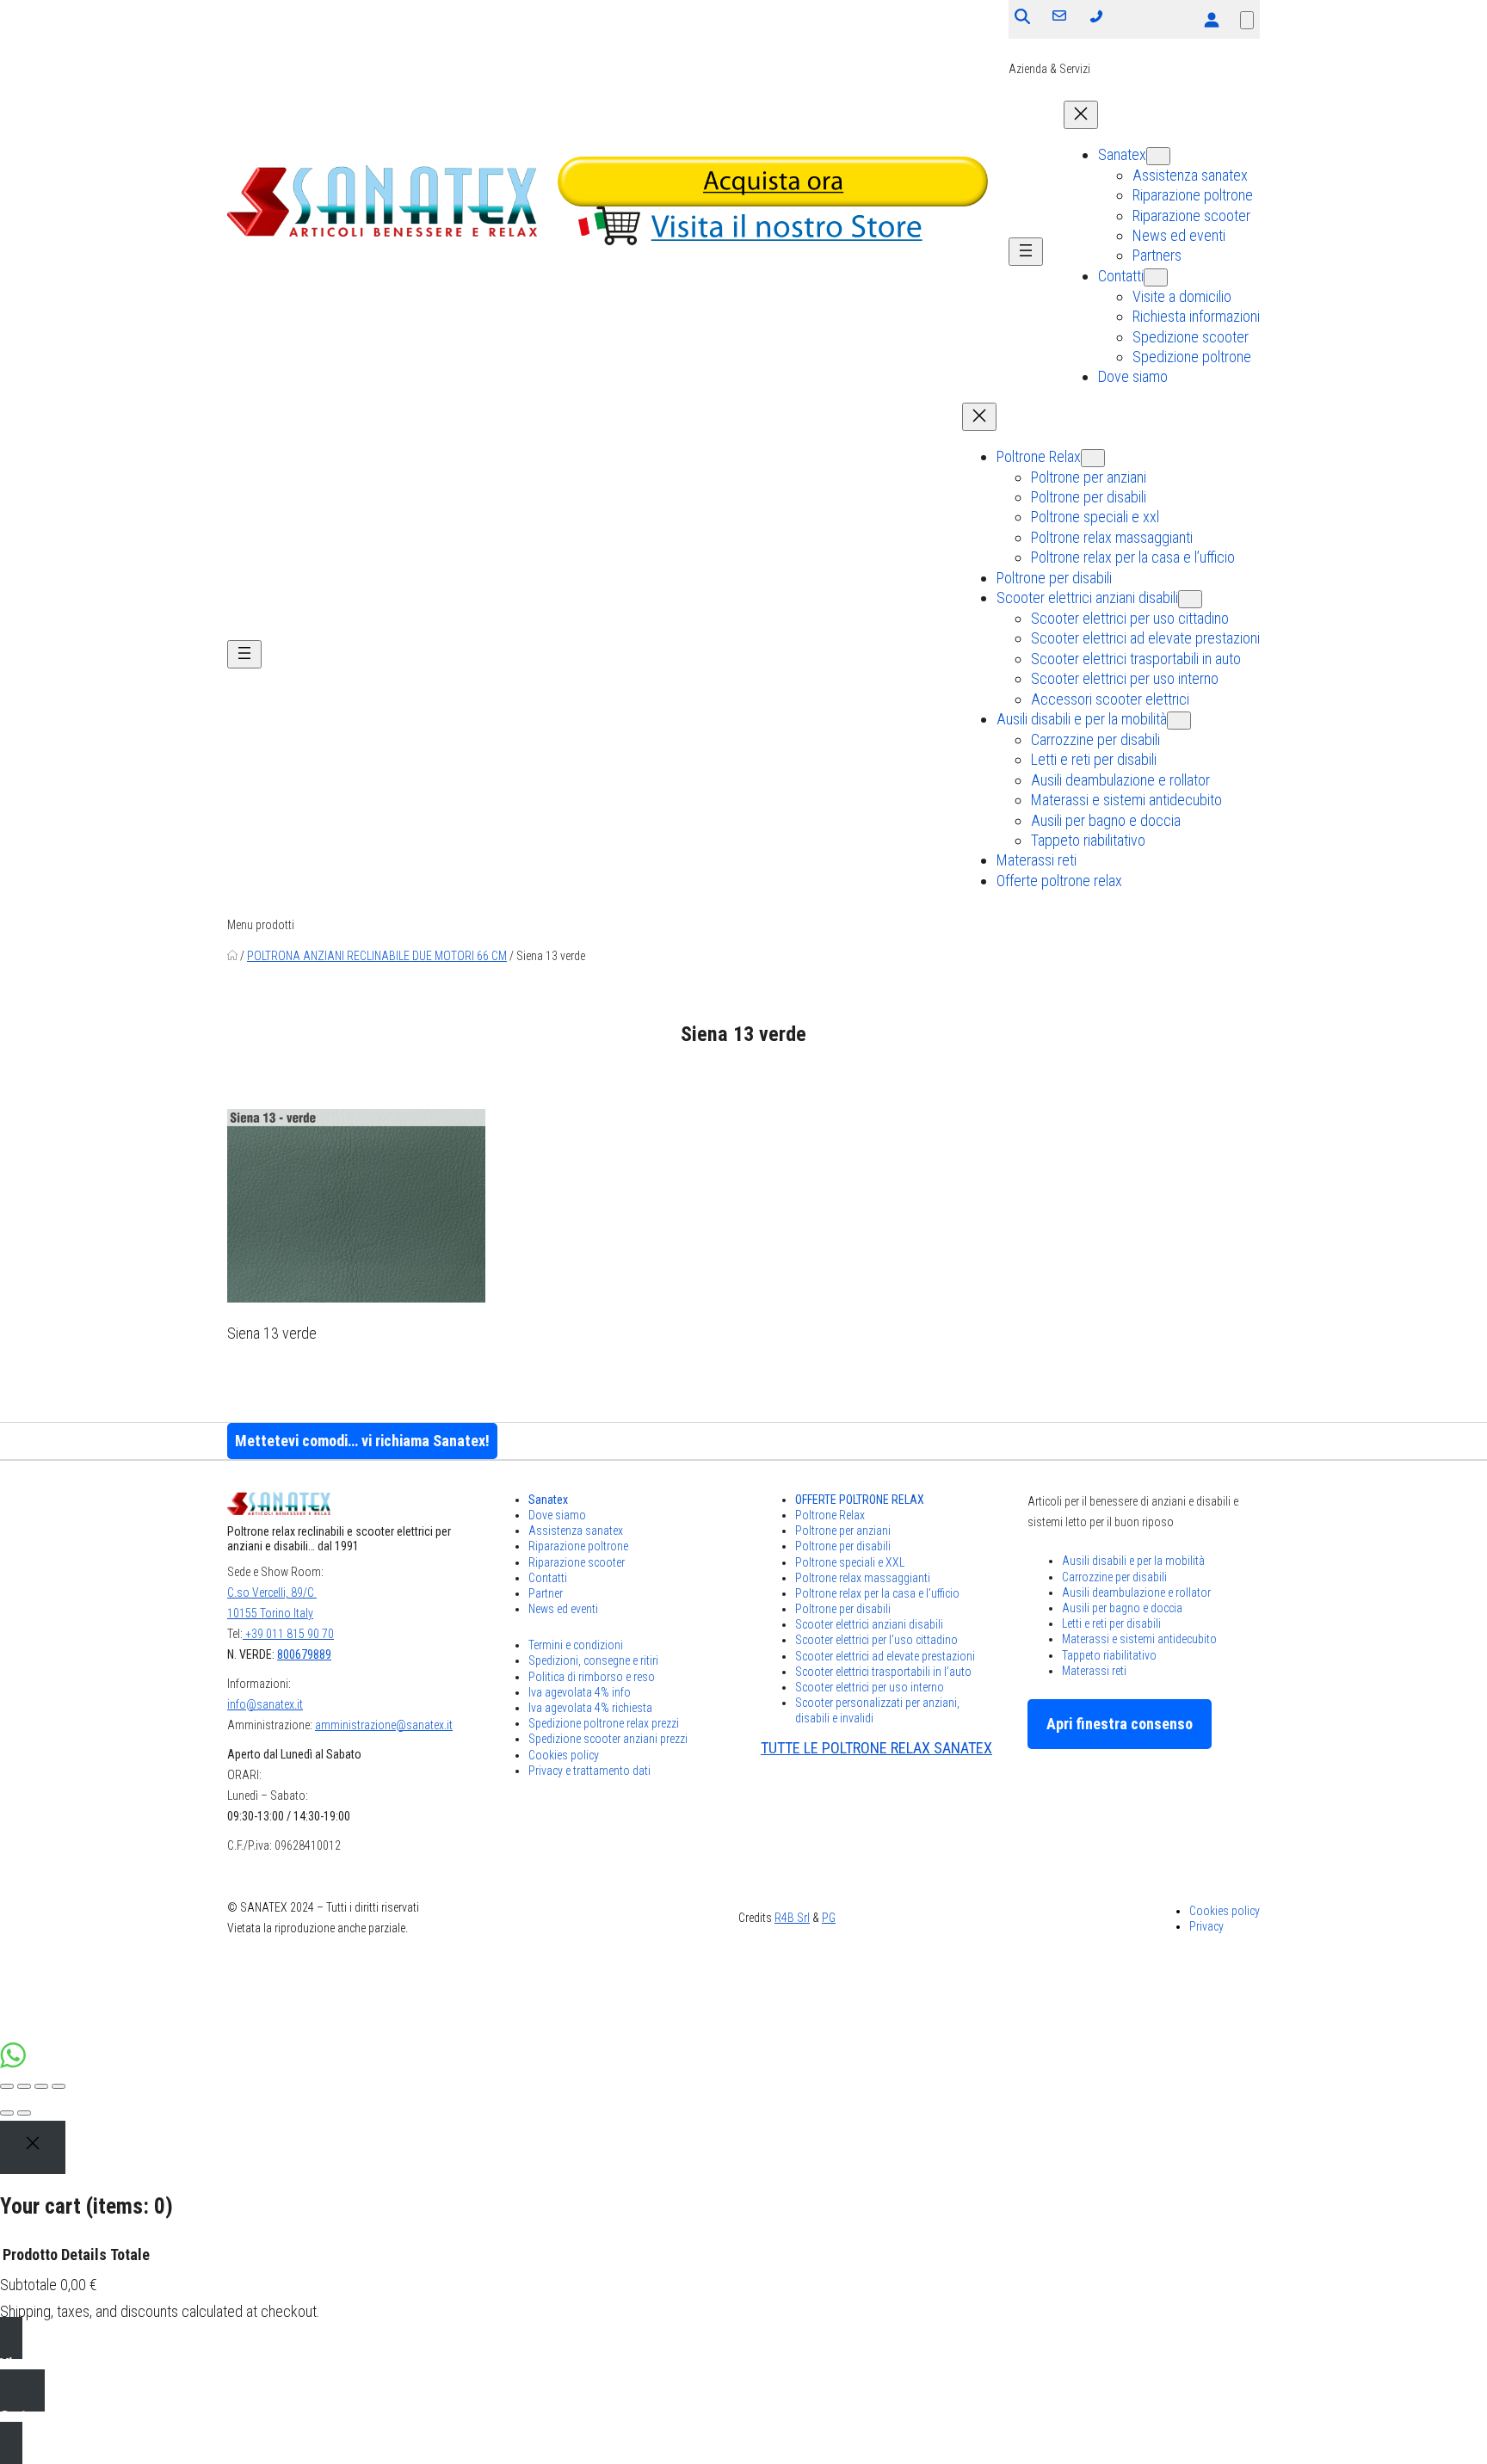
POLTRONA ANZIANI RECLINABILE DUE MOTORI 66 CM (377, 956)
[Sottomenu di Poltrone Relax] (1093, 458)
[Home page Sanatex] (232, 956)
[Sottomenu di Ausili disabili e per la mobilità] (1179, 721)
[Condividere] (24, 2086)
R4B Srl (792, 1918)
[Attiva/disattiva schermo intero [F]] (41, 2086)
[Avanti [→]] (24, 2113)
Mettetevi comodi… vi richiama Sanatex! (362, 1441)
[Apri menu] (1026, 252)
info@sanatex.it (265, 1704)
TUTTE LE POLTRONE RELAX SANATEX (876, 1748)
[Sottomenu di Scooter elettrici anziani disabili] (1190, 599)
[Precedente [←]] (7, 2113)
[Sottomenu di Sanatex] (1158, 156)
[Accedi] (1211, 19)
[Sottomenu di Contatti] (1156, 277)
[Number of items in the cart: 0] (1247, 20)
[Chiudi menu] (1081, 115)
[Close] (33, 2147)
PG (829, 1918)
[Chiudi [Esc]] (7, 2086)
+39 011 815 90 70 (288, 1634)
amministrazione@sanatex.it (384, 1725)
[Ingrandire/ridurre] (59, 2086)
